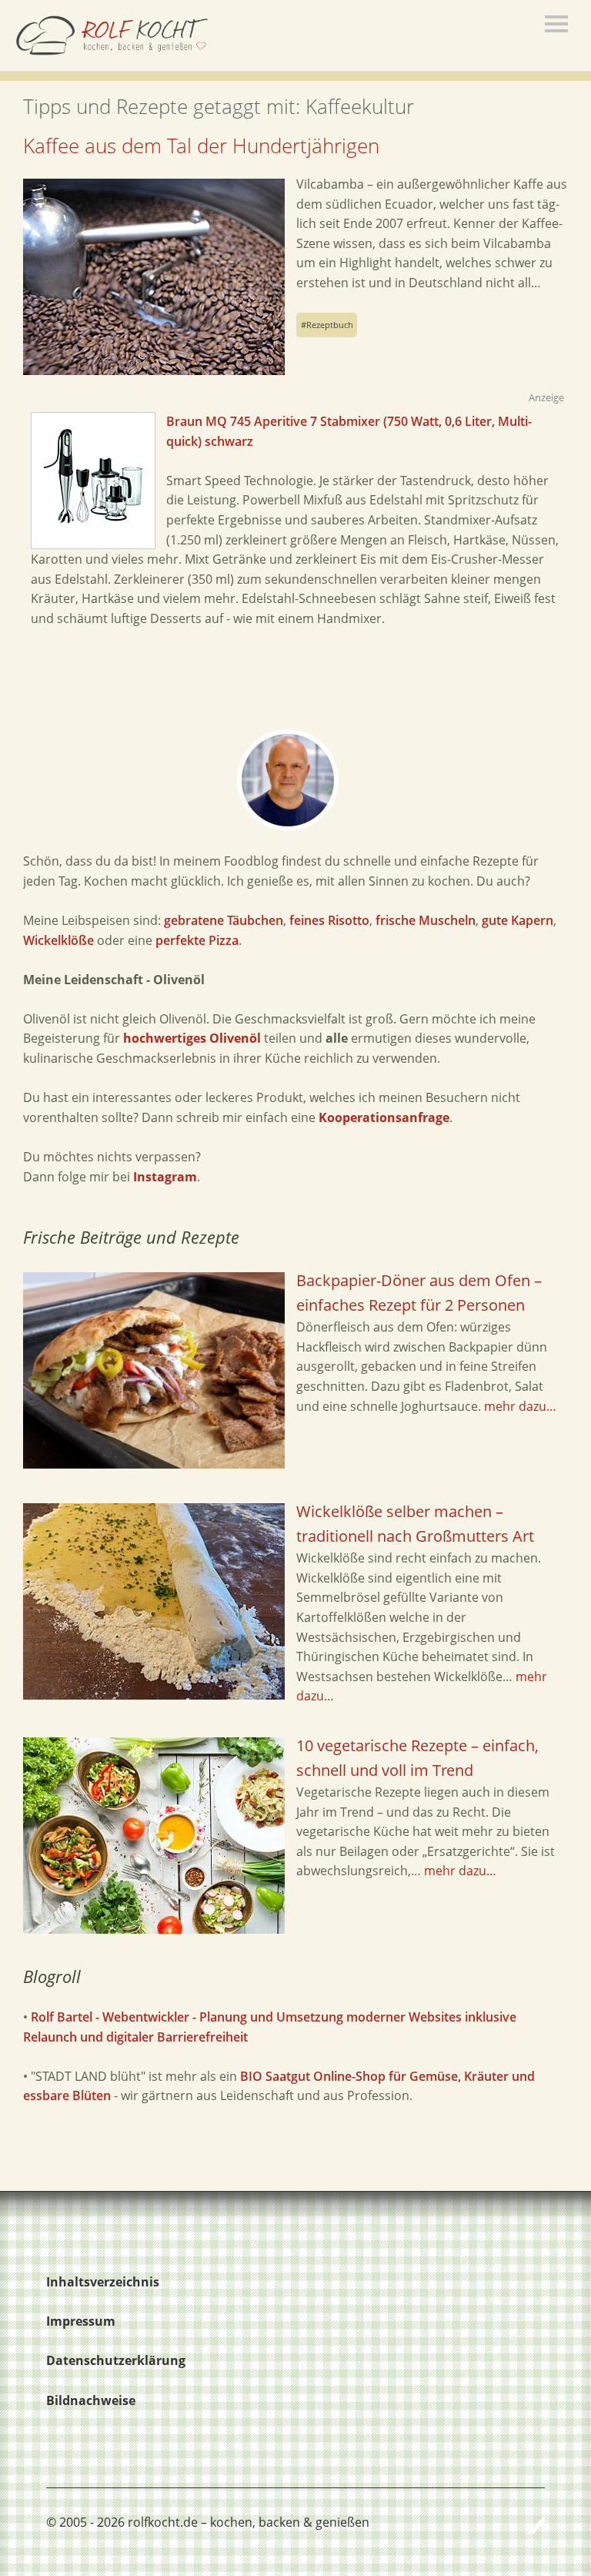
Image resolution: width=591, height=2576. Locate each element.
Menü (556, 24)
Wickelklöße (58, 940)
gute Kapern (518, 920)
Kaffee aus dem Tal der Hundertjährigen (201, 146)
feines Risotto (329, 920)
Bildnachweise (91, 2400)
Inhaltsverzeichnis (103, 2282)
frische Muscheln (426, 920)
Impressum (81, 2321)
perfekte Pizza (197, 940)
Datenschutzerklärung (116, 2360)
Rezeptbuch (330, 325)
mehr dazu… (520, 1406)
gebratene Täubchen (224, 920)
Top (529, 2524)
